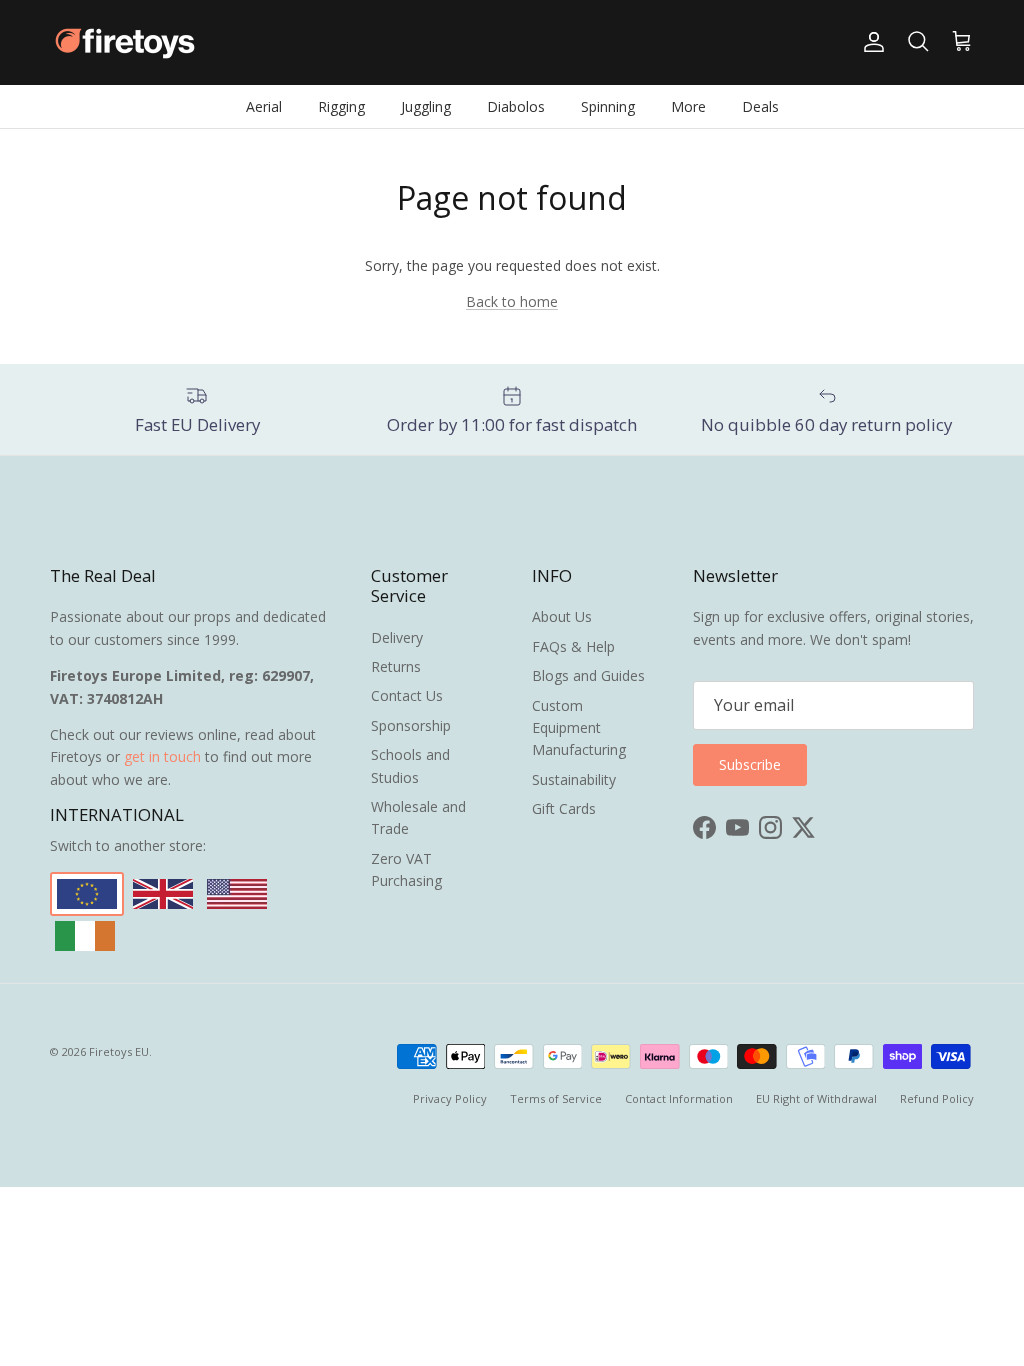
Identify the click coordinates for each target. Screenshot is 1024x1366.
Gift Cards (564, 808)
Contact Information (679, 1098)
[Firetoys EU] (125, 42)
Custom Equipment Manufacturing (579, 728)
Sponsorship (411, 725)
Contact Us (407, 695)
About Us (562, 616)
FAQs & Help (573, 646)
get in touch (162, 756)
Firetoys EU (119, 1051)
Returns (396, 666)
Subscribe (750, 764)
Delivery (397, 637)
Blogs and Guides (588, 675)
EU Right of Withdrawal (816, 1098)
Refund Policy (937, 1098)
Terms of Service (556, 1098)
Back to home (512, 301)
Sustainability (574, 779)
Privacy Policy (450, 1098)
